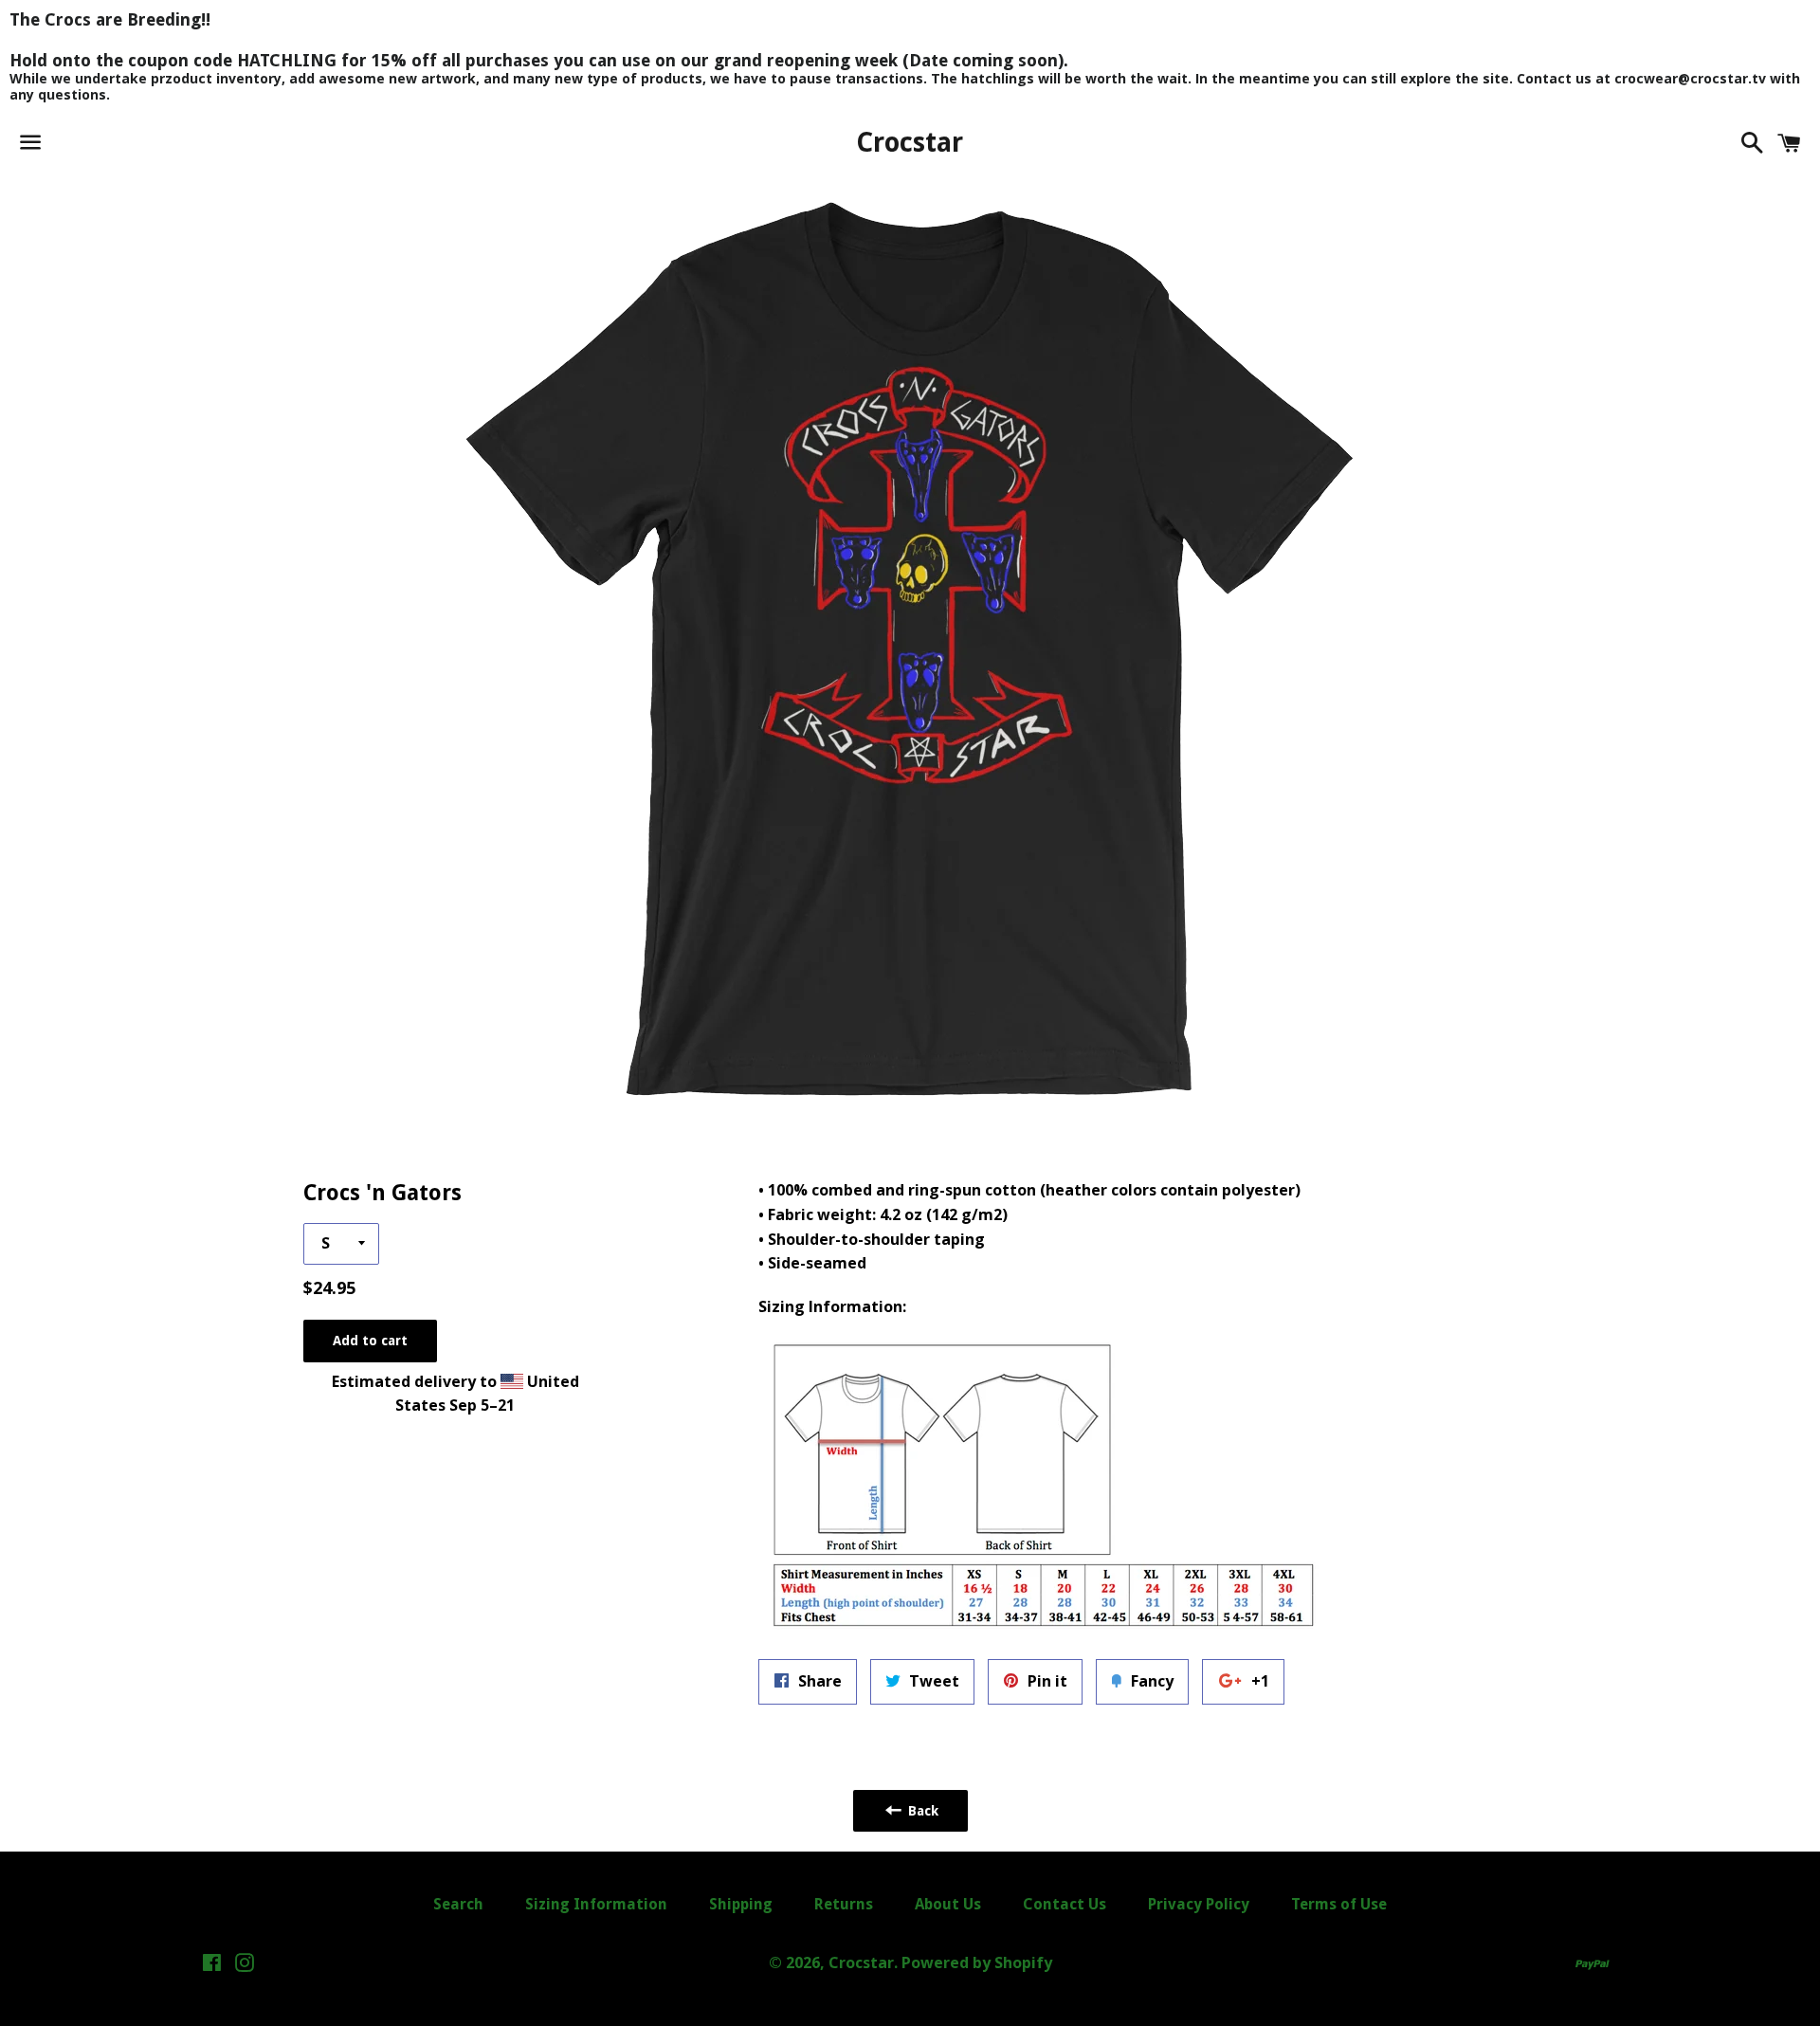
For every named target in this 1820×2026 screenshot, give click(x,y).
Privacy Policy (1199, 1904)
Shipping (741, 1904)
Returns (844, 1904)
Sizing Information (596, 1904)
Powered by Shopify (977, 1962)
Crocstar (910, 143)
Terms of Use (1339, 1904)
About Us (948, 1904)
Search (458, 1904)
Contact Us (1065, 1904)
